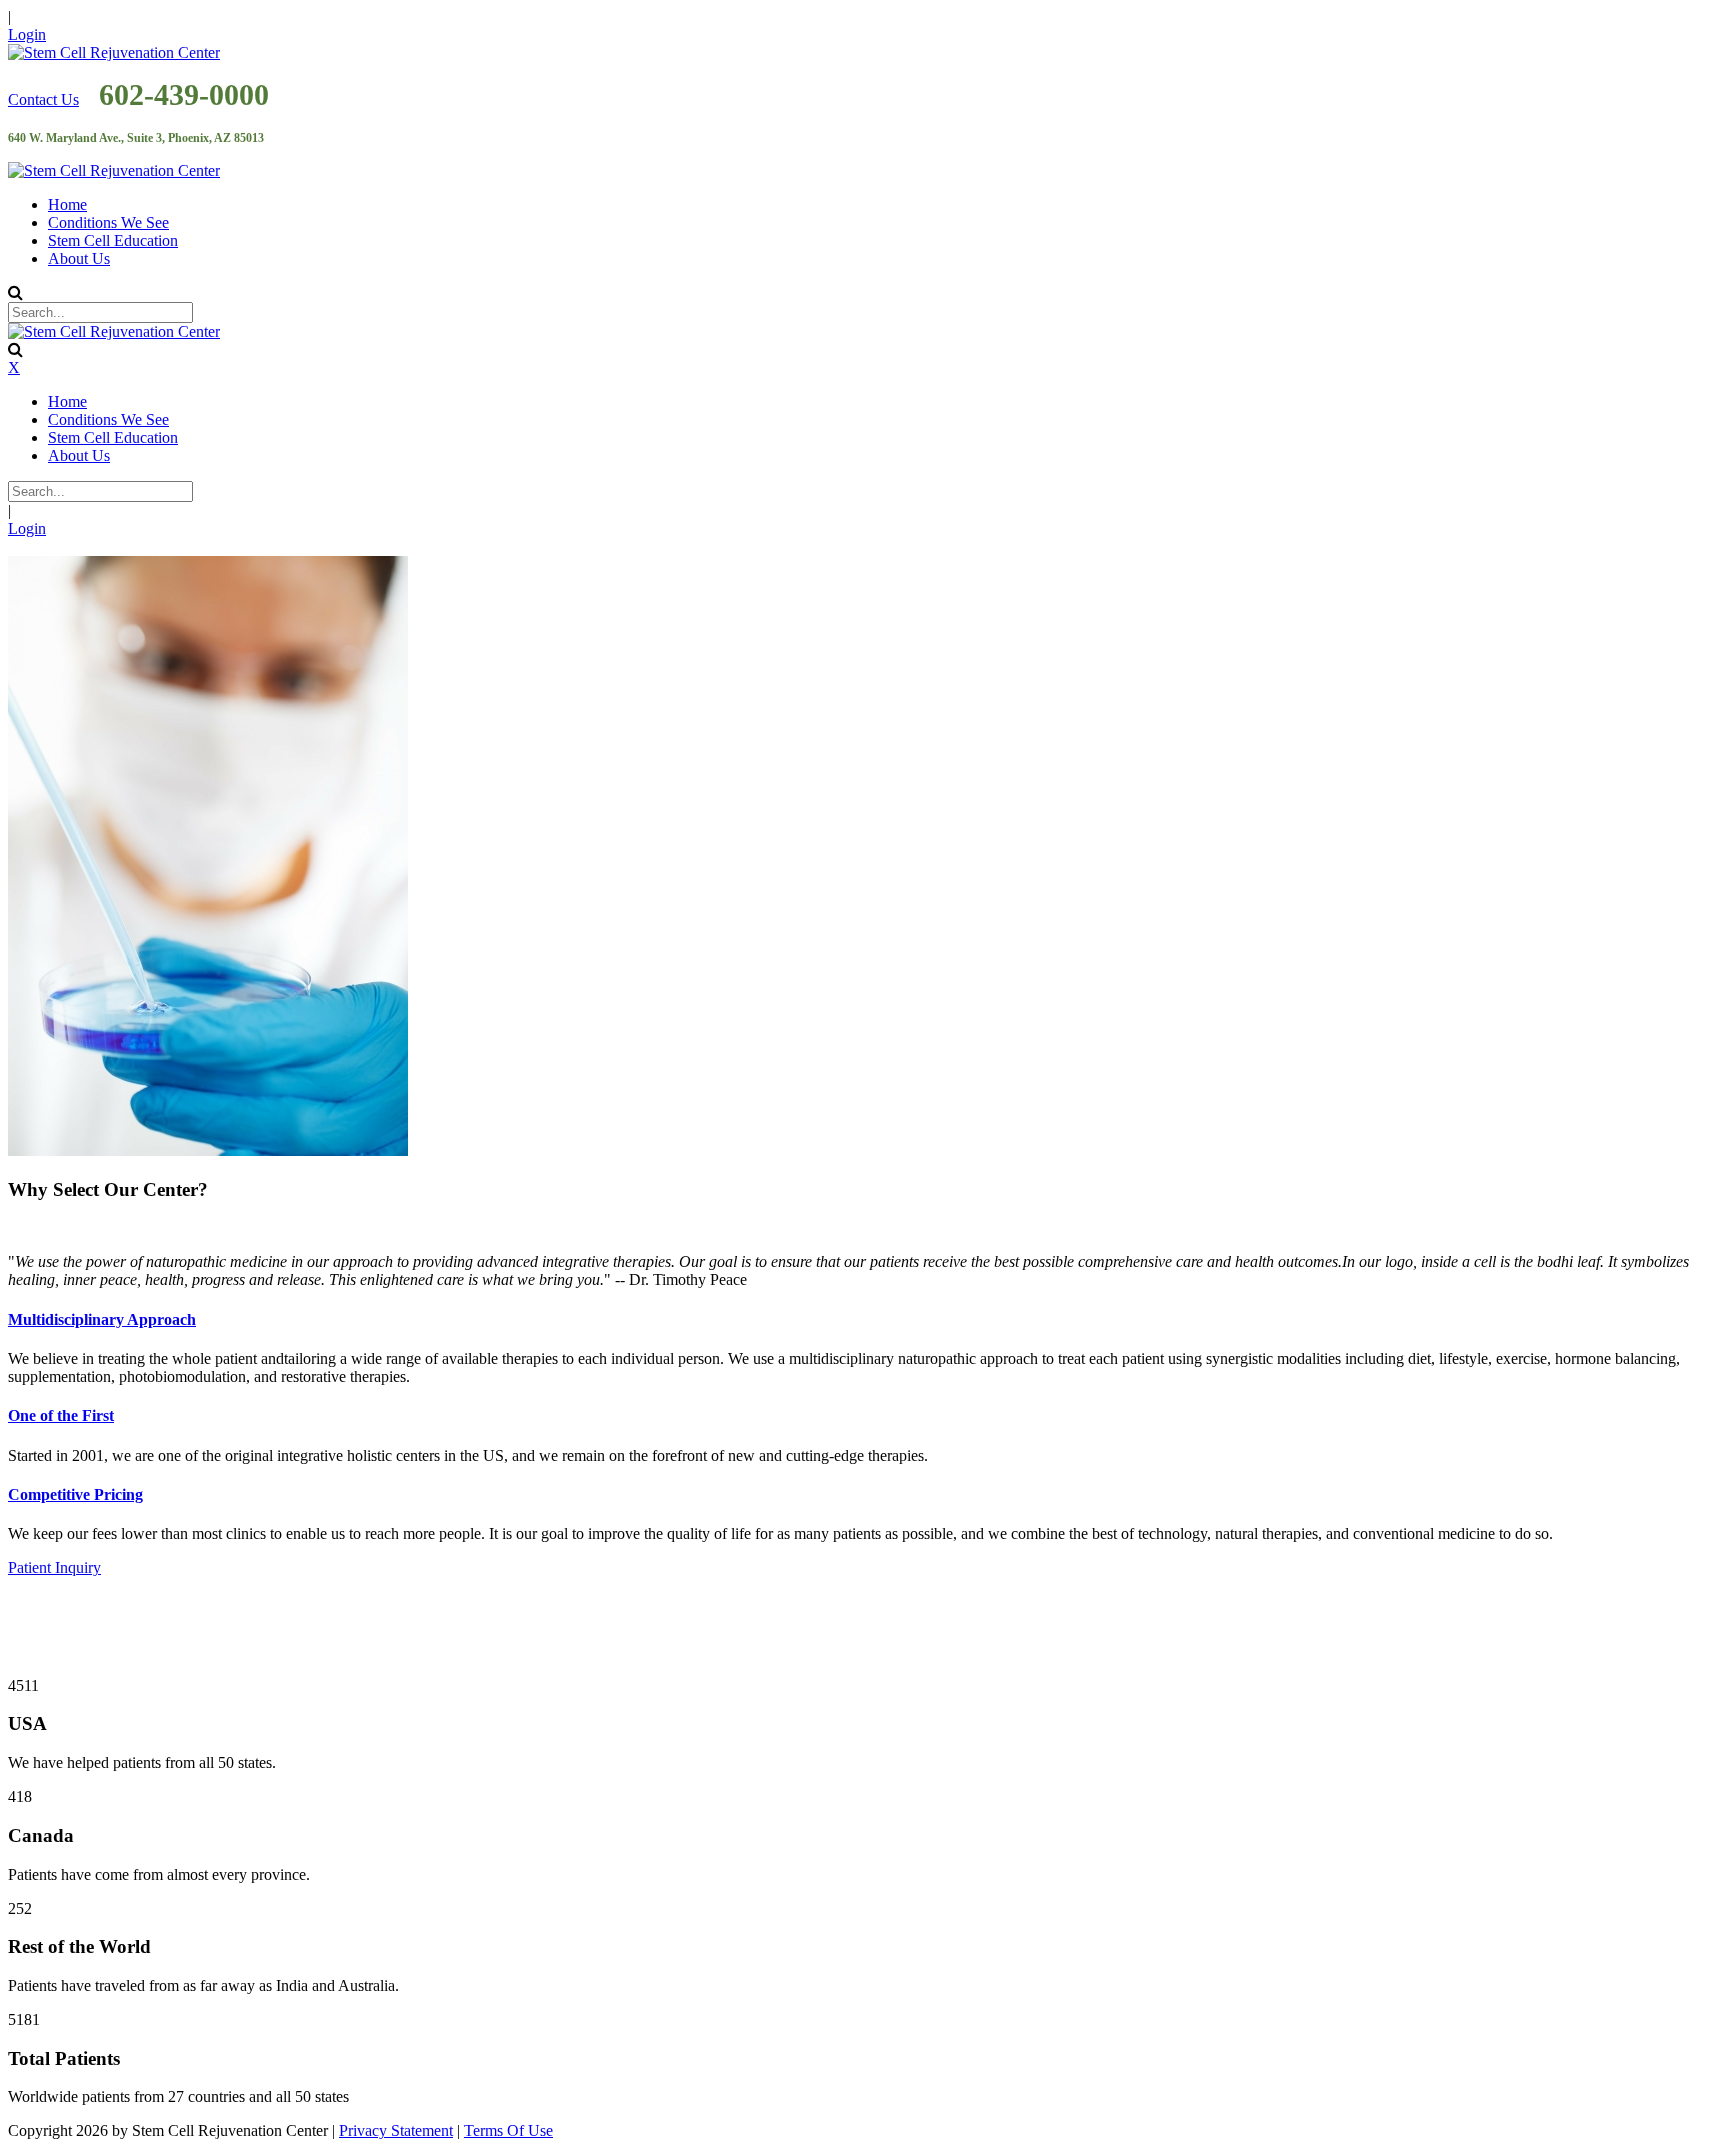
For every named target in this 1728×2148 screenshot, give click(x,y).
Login (27, 34)
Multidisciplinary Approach (102, 1319)
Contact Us (43, 99)
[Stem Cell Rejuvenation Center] (114, 52)
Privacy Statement (396, 2130)
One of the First (61, 1415)
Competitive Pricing (75, 1494)
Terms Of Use (508, 2130)
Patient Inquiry (54, 1567)
